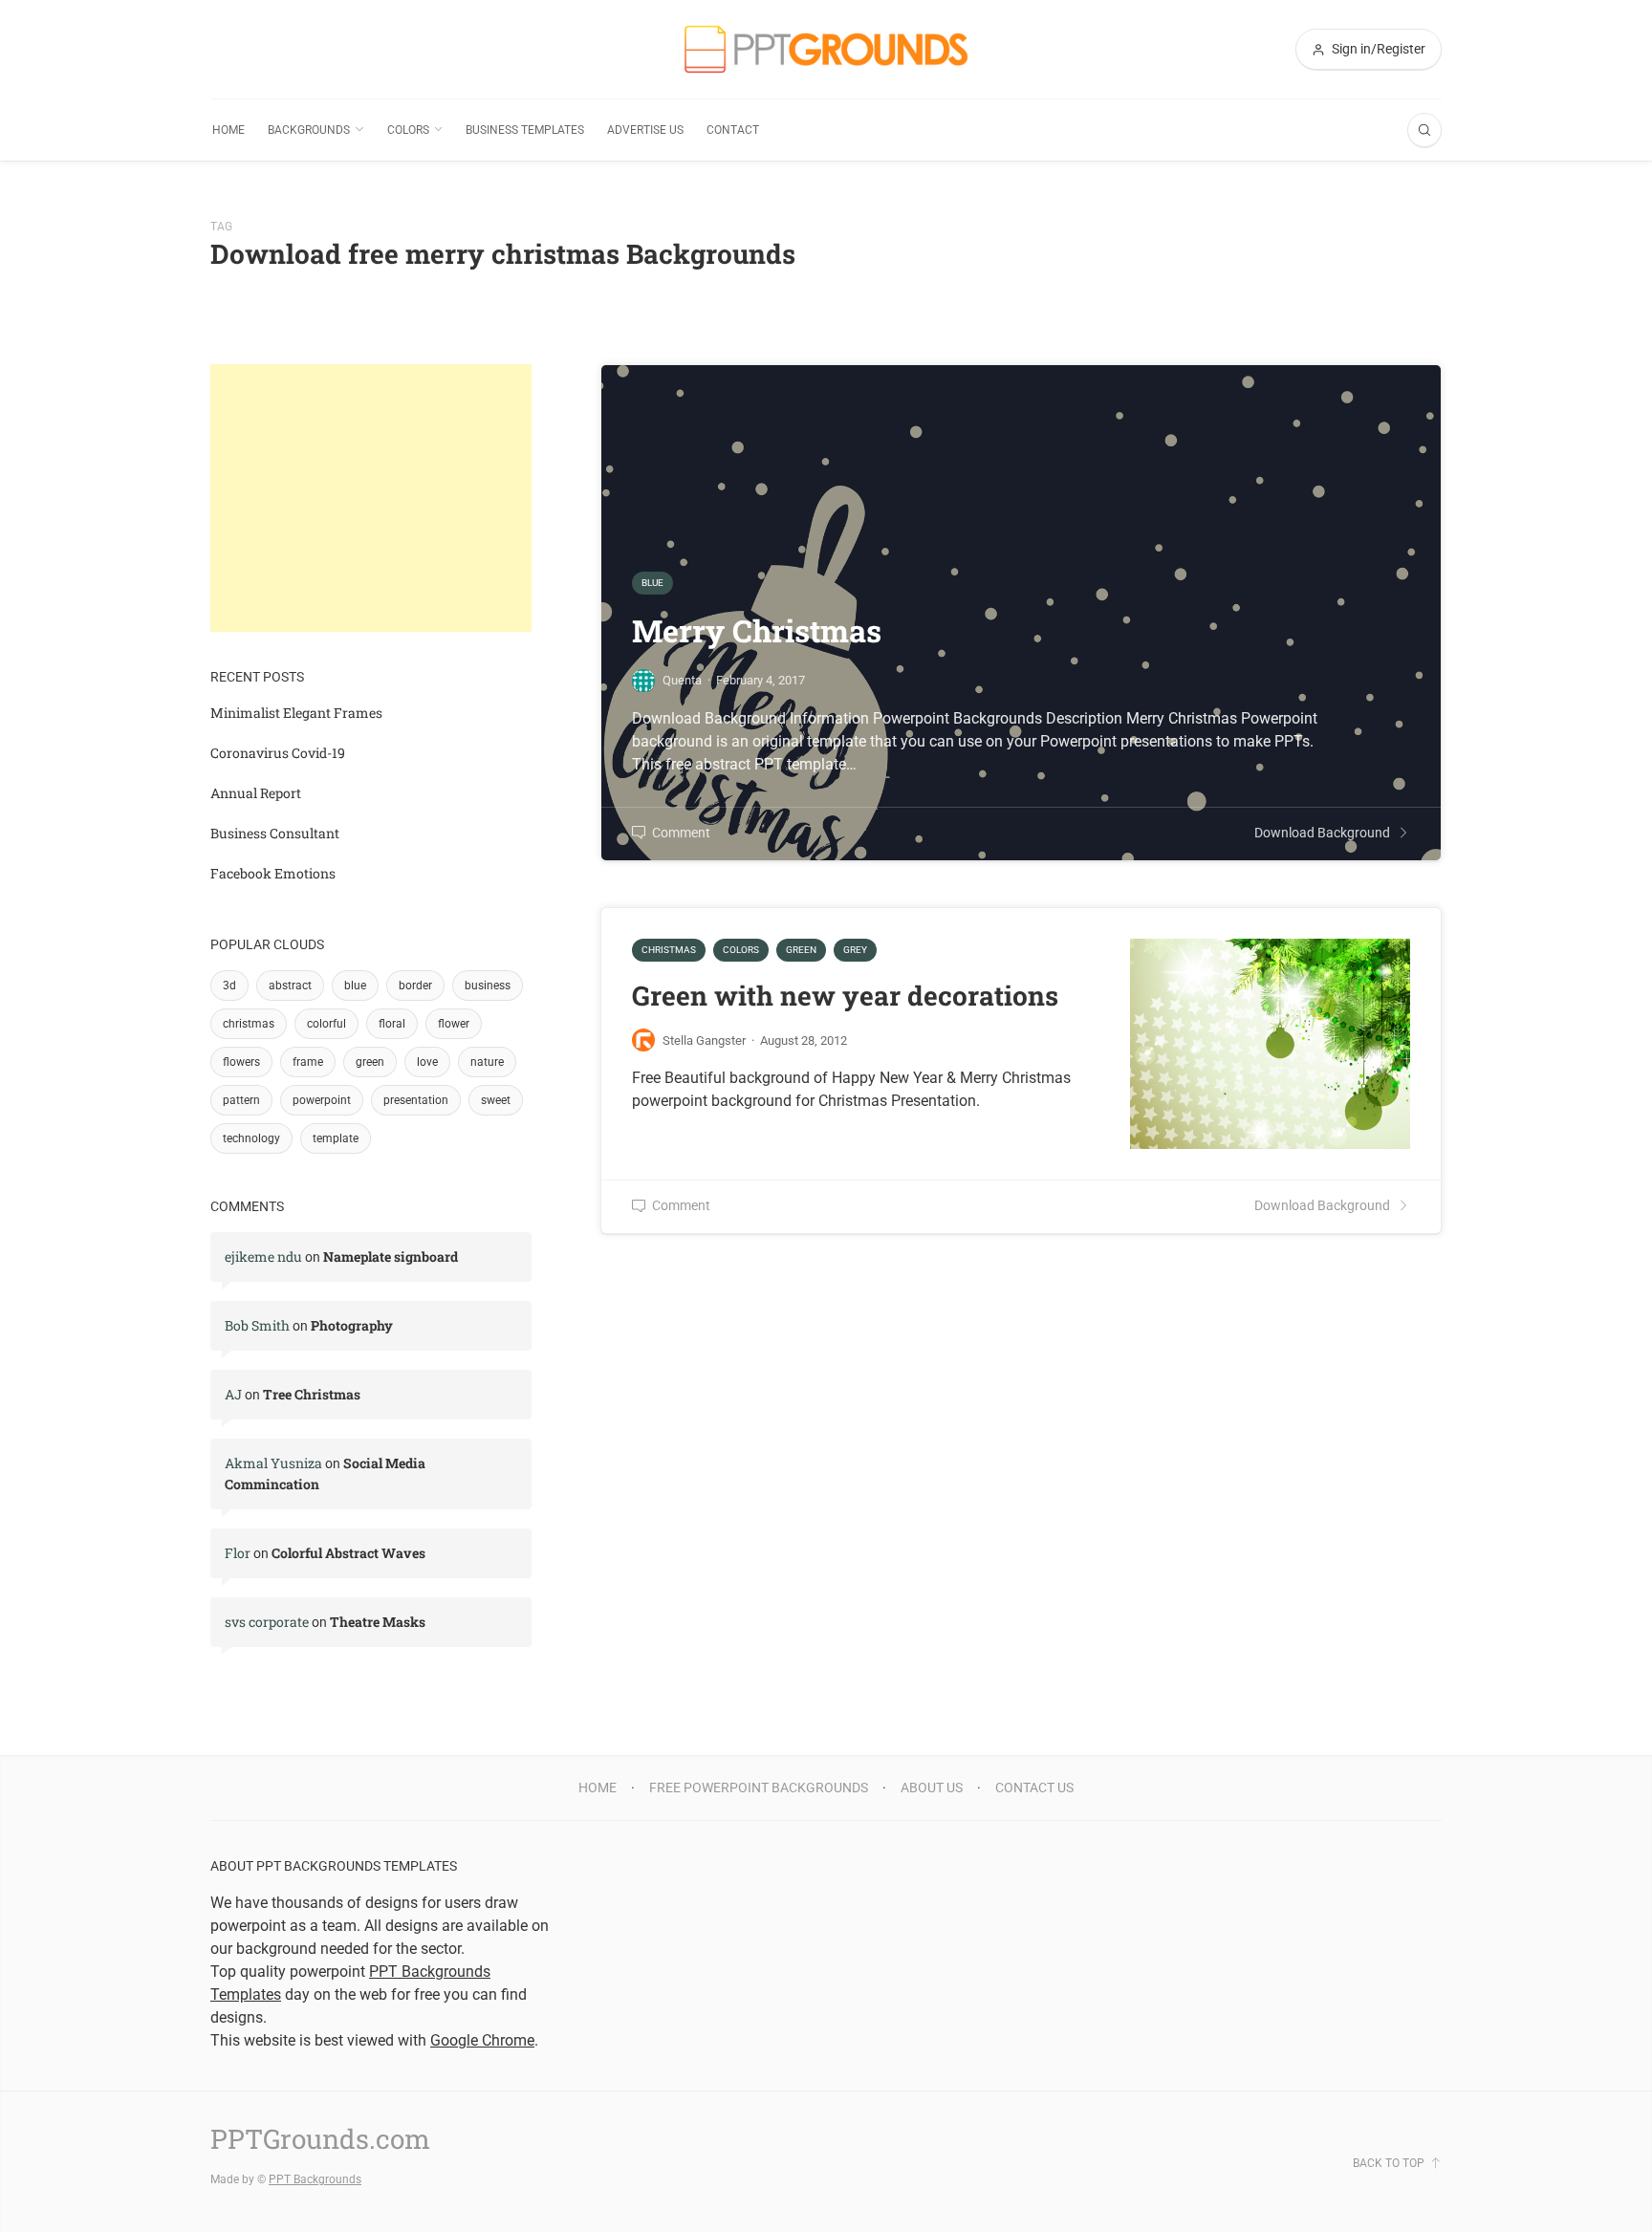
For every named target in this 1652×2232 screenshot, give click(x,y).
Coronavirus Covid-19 (278, 753)
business (488, 986)
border (415, 986)
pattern (241, 1100)
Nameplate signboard (391, 1257)
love (427, 1062)
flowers (241, 1062)
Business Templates (525, 130)
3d (229, 986)
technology (251, 1138)
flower (454, 1024)
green (370, 1062)
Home (228, 130)
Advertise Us (645, 130)
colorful (326, 1024)
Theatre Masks (378, 1622)
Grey (855, 950)
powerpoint (322, 1100)
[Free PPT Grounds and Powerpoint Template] (826, 49)
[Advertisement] (371, 498)
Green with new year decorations (845, 996)
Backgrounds (309, 130)
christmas (249, 1024)
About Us (932, 1788)
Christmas (669, 950)
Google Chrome (482, 2040)
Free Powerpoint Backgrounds (759, 1788)
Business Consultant (275, 833)
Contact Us (1034, 1788)
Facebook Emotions (273, 873)
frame (308, 1062)
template (336, 1138)
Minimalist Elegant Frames (296, 713)
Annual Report (256, 793)
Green (801, 950)
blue (355, 986)
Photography (352, 1325)
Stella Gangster (704, 1040)
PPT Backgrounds (315, 2179)
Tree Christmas (312, 1394)
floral (392, 1024)
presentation (416, 1100)
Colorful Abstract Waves (348, 1553)
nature (487, 1062)
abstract (290, 986)
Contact (733, 130)
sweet (496, 1100)
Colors (408, 130)
